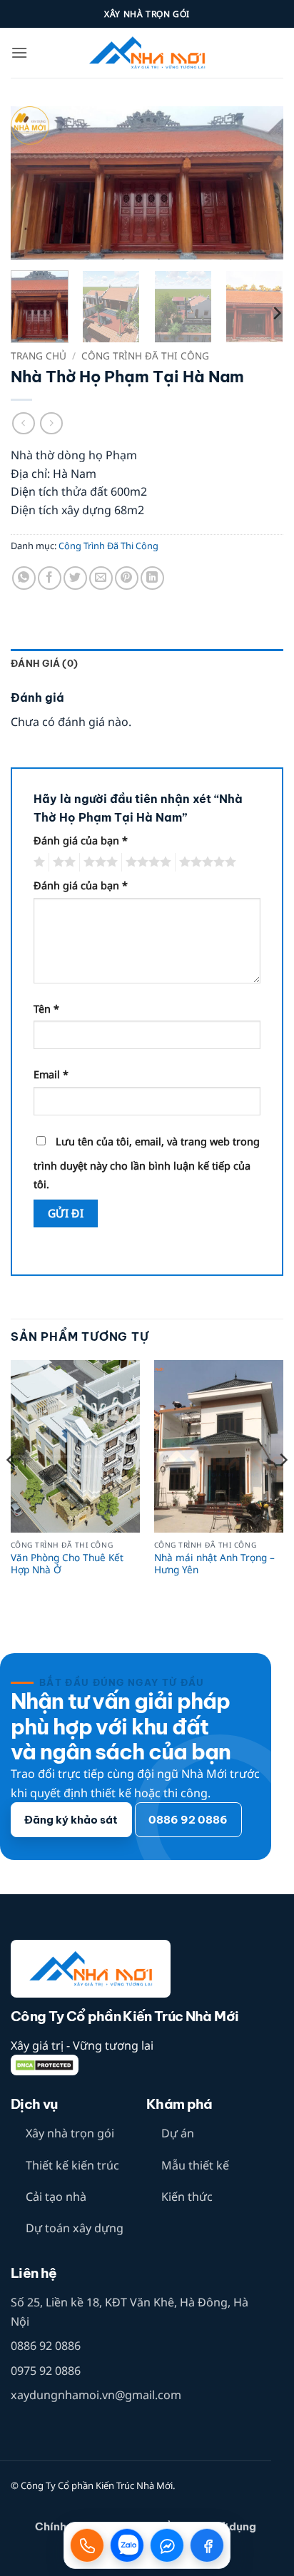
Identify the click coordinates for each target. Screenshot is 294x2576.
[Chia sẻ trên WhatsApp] (24, 578)
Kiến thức (187, 2197)
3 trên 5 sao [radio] (98, 862)
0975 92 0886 (46, 2371)
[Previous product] (51, 423)
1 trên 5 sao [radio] (37, 862)
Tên (46, 1009)
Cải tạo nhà (56, 2197)
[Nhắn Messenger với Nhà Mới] (167, 2545)
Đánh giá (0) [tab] (44, 663)
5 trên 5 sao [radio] (206, 862)
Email (51, 1074)
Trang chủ (39, 356)
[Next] (260, 183)
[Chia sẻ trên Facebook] (50, 578)
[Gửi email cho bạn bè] (101, 578)
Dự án (178, 2133)
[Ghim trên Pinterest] (127, 578)
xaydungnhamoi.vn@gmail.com (96, 2395)
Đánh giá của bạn (81, 840)
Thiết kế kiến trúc (72, 2165)
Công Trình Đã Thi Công (145, 356)
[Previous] (34, 183)
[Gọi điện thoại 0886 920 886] (87, 2545)
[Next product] (23, 423)
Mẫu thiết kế (195, 2165)
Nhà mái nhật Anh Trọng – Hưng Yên (214, 1564)
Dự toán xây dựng (75, 2228)
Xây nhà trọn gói (70, 2133)
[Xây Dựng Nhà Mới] (147, 53)
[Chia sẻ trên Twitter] (75, 578)
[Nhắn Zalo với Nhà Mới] (127, 2545)
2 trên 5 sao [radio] (62, 862)
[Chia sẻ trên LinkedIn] (152, 578)
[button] (19, 52)
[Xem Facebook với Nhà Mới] (207, 2545)
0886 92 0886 (46, 2346)
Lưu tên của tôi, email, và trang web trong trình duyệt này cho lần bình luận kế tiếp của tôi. (147, 1163)
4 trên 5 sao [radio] (146, 862)
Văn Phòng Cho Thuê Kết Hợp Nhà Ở (67, 1564)
